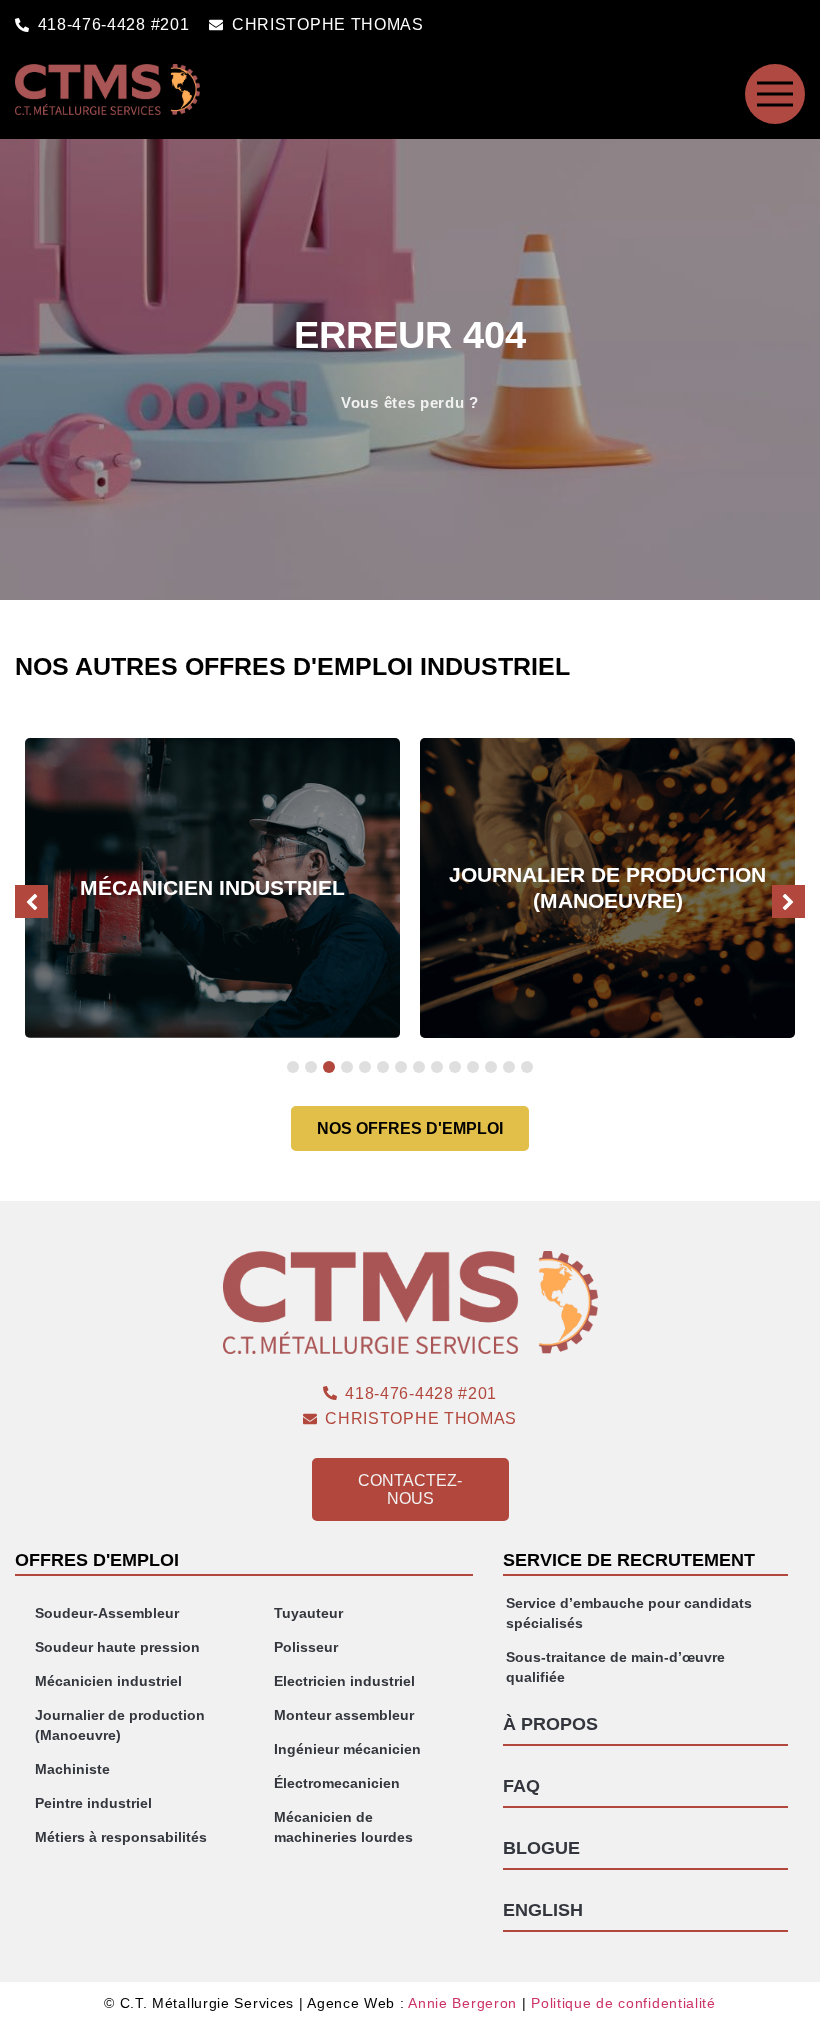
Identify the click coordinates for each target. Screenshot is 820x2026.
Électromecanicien (337, 1783)
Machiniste (72, 1769)
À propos (550, 1724)
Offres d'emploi (97, 1560)
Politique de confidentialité (623, 2003)
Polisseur (306, 1647)
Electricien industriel (344, 1681)
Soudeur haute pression (117, 1647)
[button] (788, 901)
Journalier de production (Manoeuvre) (120, 1725)
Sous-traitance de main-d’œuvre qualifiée (615, 1667)
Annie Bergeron (462, 2003)
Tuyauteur (308, 1613)
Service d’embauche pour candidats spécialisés (629, 1613)
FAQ (521, 1786)
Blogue (541, 1848)
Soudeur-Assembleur (107, 1613)
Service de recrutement (629, 1560)
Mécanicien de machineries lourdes (343, 1827)
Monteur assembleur (344, 1715)
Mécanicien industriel (108, 1681)
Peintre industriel (93, 1803)
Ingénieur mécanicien (347, 1749)
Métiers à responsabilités (121, 1837)
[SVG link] (775, 94)
